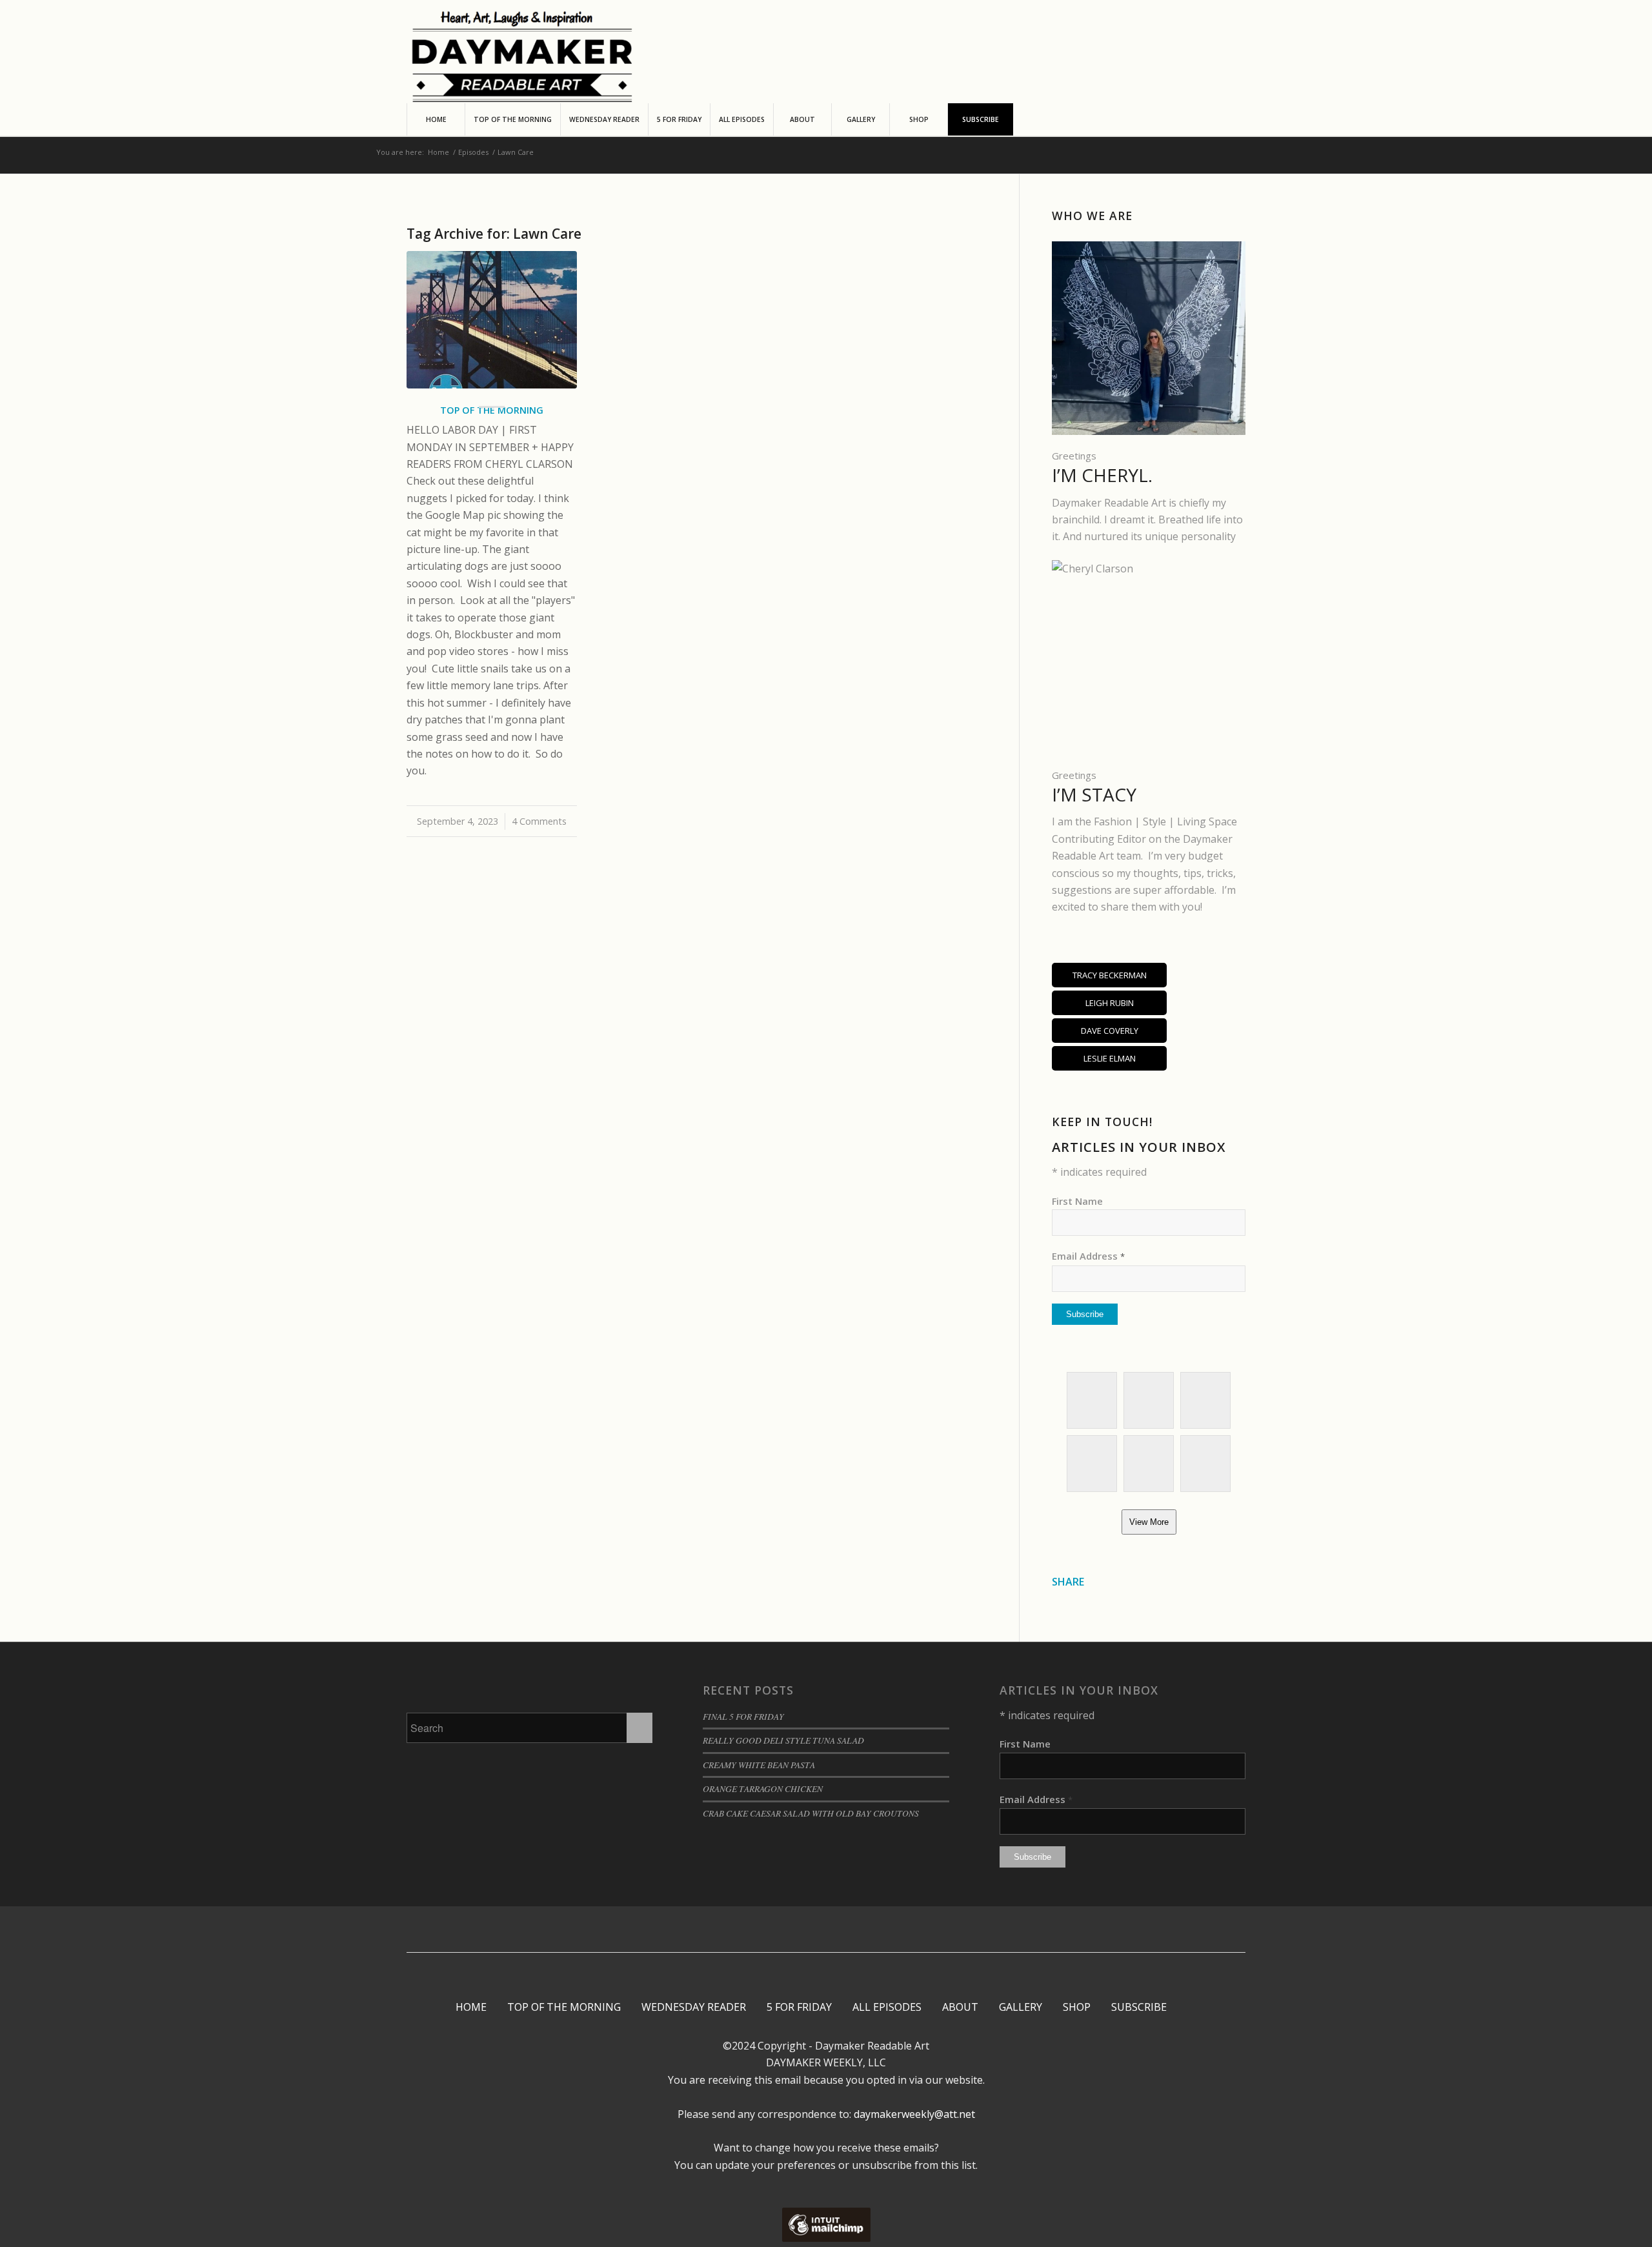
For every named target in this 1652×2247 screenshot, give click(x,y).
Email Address (1088, 1256)
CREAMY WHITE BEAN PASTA (759, 1765)
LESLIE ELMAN (1110, 1058)
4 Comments (539, 821)
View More (1149, 1522)
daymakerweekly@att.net (913, 2114)
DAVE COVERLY (1110, 1031)
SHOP (1077, 2007)
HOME (471, 2007)
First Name (1077, 1201)
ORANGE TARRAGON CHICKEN (763, 1789)
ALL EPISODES (887, 2007)
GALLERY (1021, 2007)
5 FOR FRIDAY (799, 2007)
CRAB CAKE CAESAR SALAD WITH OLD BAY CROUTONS (811, 1813)
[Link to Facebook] (777, 1930)
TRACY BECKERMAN (1110, 975)
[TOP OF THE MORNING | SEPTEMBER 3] (492, 320)
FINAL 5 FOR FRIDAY (743, 1716)
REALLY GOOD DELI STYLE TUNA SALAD (783, 1740)
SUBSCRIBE (1139, 2007)
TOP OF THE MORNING (564, 2007)
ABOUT (960, 2007)
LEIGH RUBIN (1110, 1003)
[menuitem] (436, 119)
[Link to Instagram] (796, 1930)
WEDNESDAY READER (694, 2007)
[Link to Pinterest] (815, 1930)
